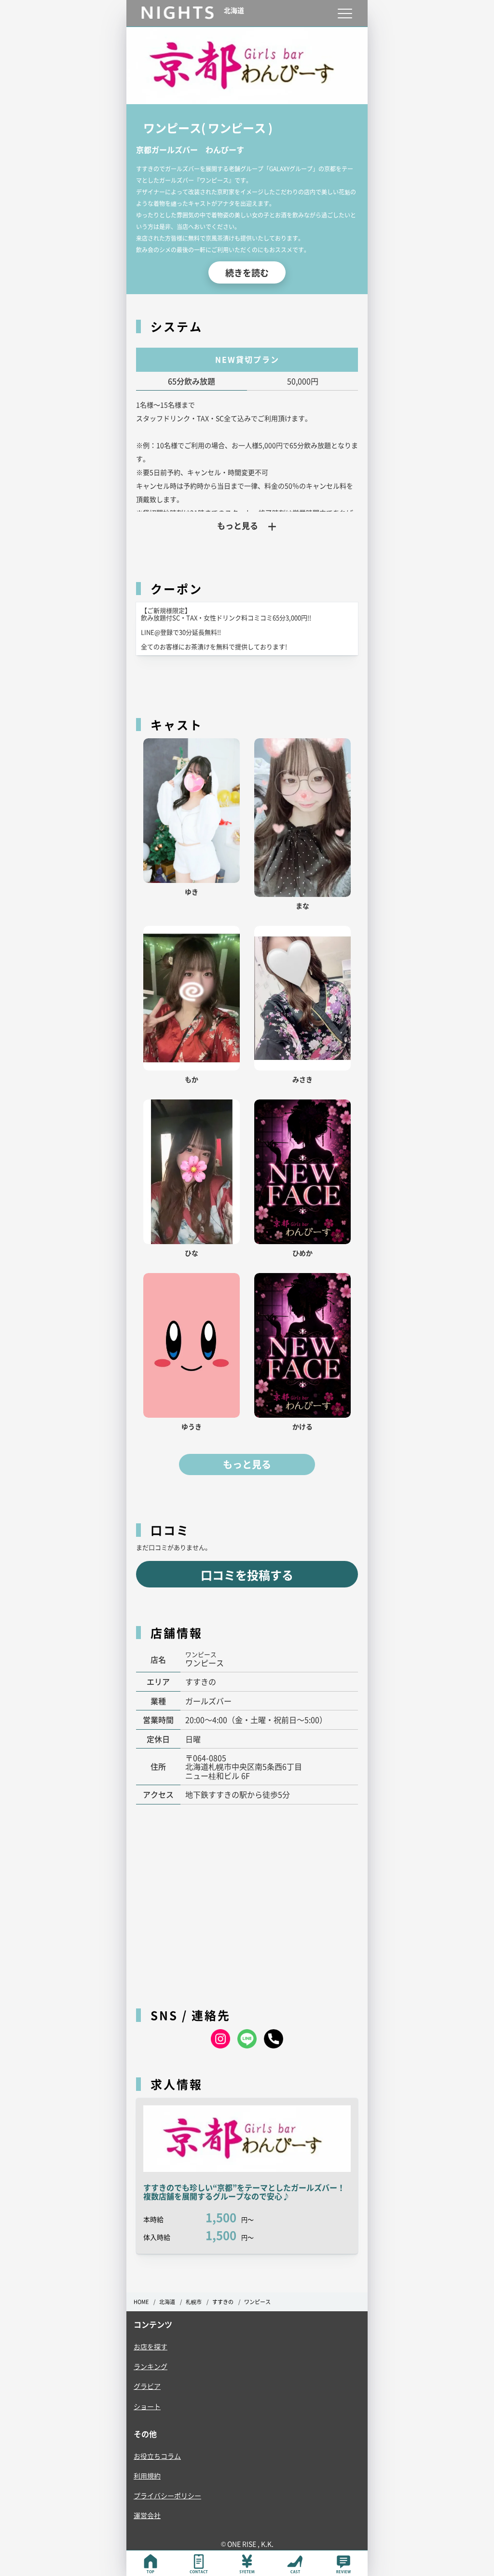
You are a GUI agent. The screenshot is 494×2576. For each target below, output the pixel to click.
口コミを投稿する (247, 1575)
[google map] (247, 1901)
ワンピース (257, 2302)
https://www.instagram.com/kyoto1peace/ (220, 2039)
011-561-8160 (274, 2039)
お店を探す (151, 2346)
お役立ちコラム (157, 2456)
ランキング (151, 2366)
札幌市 (194, 2302)
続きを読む (247, 272)
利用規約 (147, 2476)
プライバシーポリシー (167, 2495)
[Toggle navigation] (345, 13)
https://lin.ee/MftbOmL (247, 2039)
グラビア (147, 2386)
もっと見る (247, 1464)
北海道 (167, 2302)
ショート (147, 2406)
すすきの (223, 2302)
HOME (141, 2302)
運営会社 (147, 2515)
